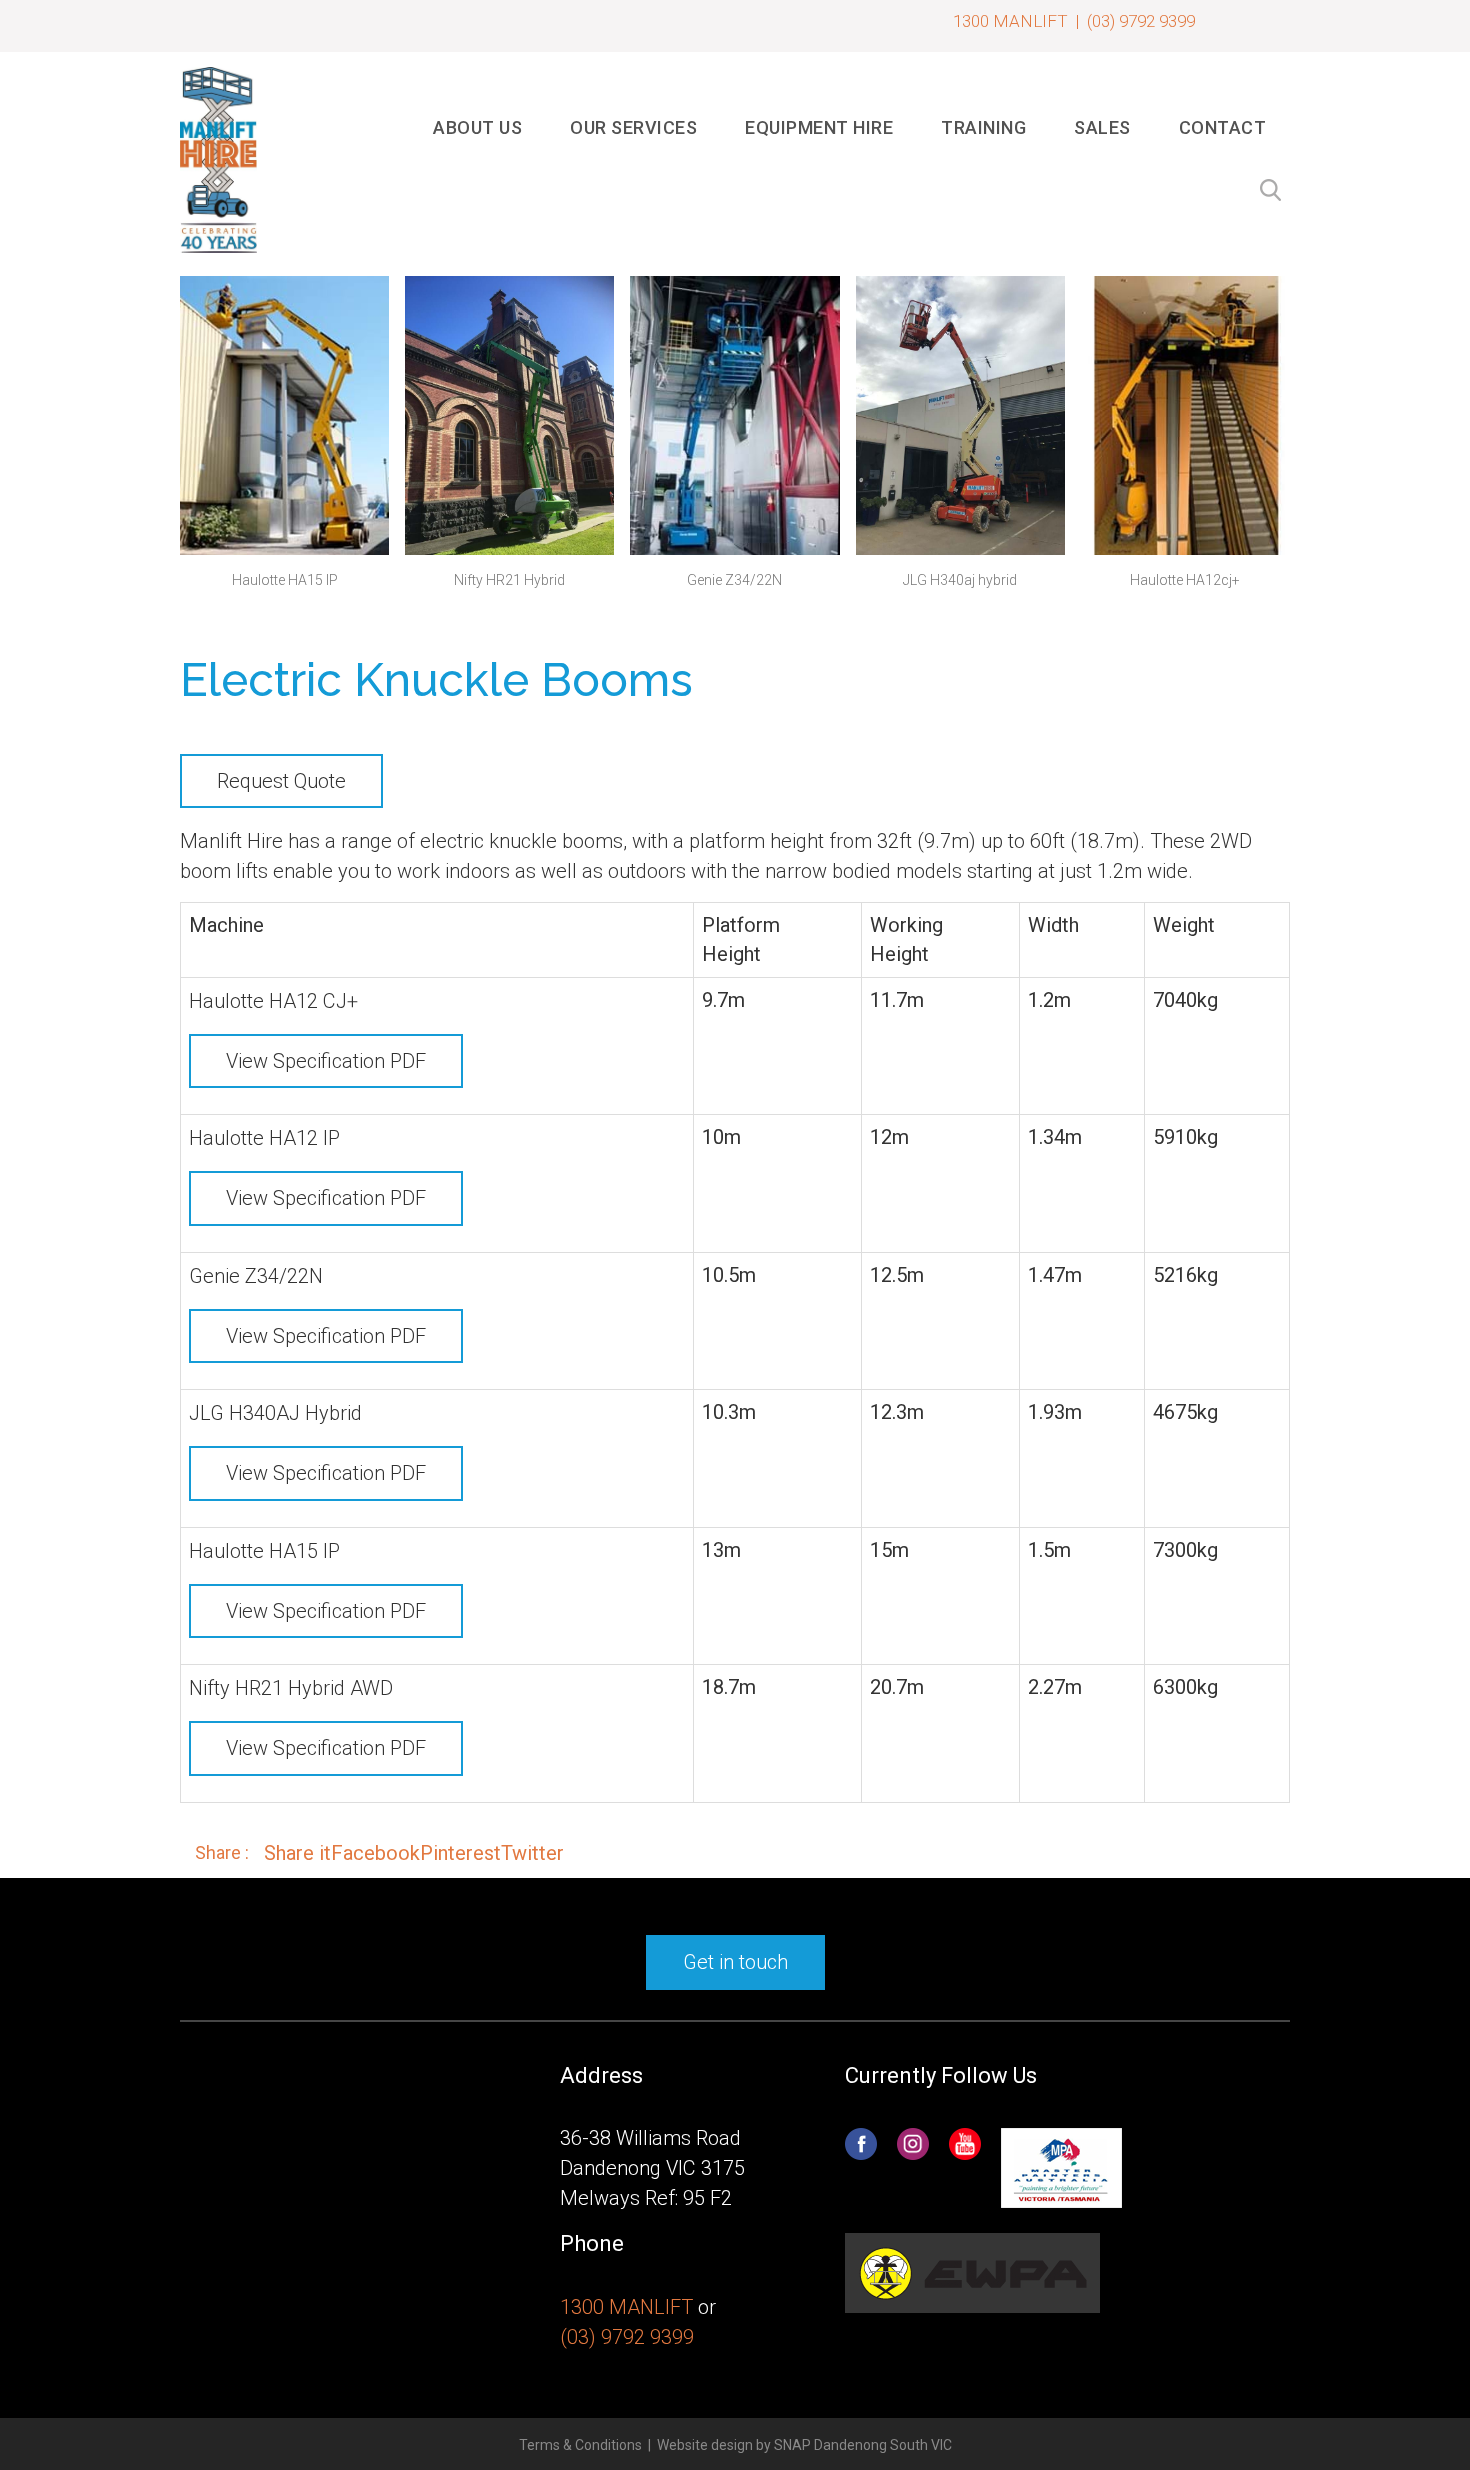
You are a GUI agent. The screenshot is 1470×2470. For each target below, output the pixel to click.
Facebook (375, 1853)
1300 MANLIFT (626, 2307)
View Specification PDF (326, 1061)
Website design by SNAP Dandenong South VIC (804, 2445)
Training (983, 127)
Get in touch (735, 1962)
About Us (477, 127)
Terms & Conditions (580, 2445)
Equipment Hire (819, 127)
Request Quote (281, 781)
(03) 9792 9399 (627, 2337)
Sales (1102, 127)
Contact (1223, 127)
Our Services (633, 127)
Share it (297, 1853)
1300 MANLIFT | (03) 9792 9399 (1074, 21)
